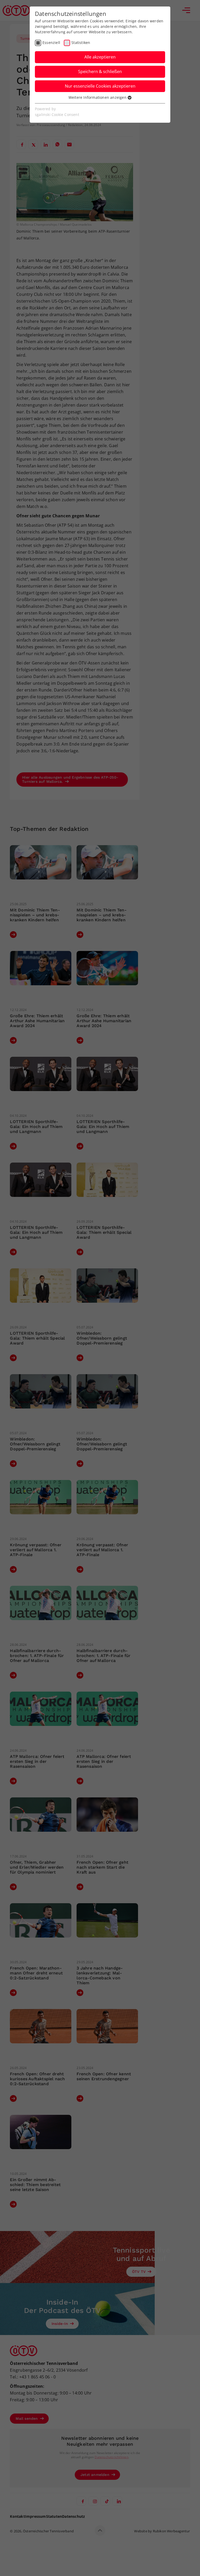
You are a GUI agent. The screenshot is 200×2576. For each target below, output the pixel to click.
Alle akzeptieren (100, 57)
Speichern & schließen (100, 71)
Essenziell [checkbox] (51, 43)
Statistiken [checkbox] (81, 43)
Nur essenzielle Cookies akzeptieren (100, 86)
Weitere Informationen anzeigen (98, 97)
